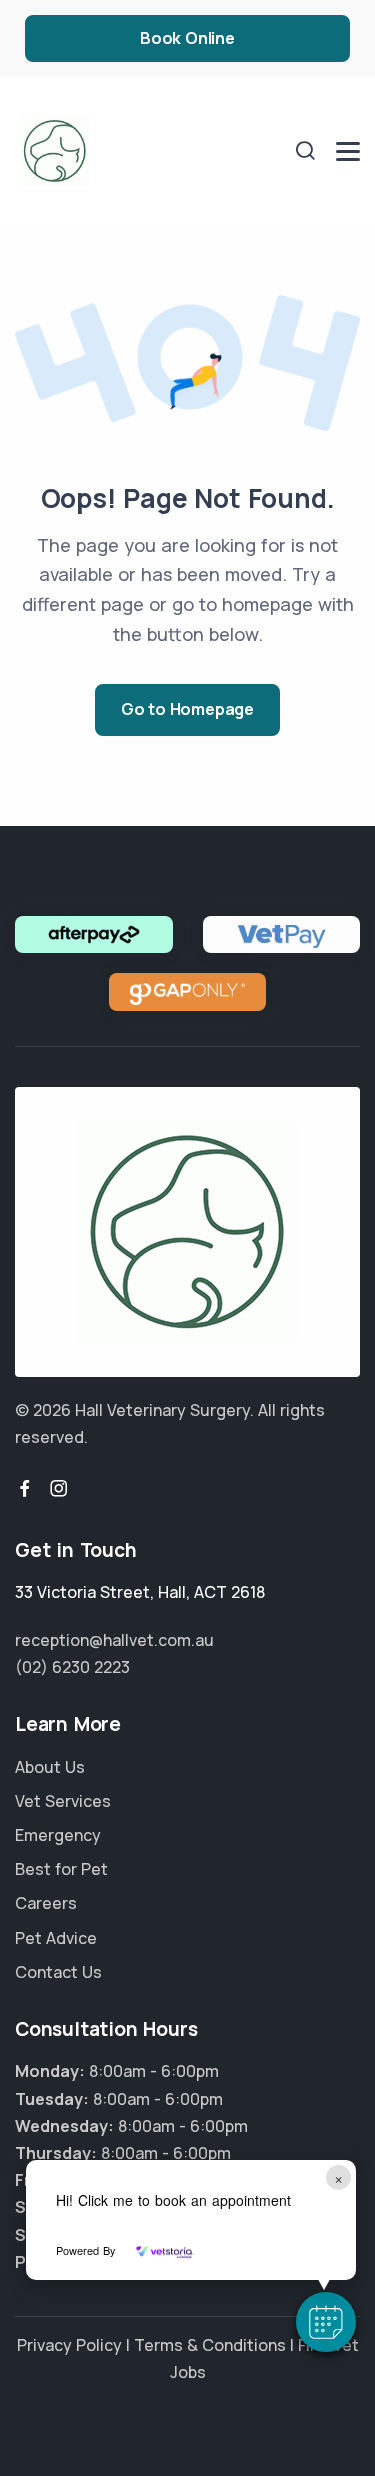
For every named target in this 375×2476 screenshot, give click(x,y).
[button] (326, 2322)
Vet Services (63, 1801)
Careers (46, 1903)
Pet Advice (56, 1938)
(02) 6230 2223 (72, 1667)
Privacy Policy (69, 2345)
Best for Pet (61, 1869)
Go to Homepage (187, 709)
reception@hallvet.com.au (114, 1640)
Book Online (187, 38)
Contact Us (58, 1972)
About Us (50, 1767)
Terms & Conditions (210, 2345)
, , (140, 1592)
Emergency (58, 1835)
